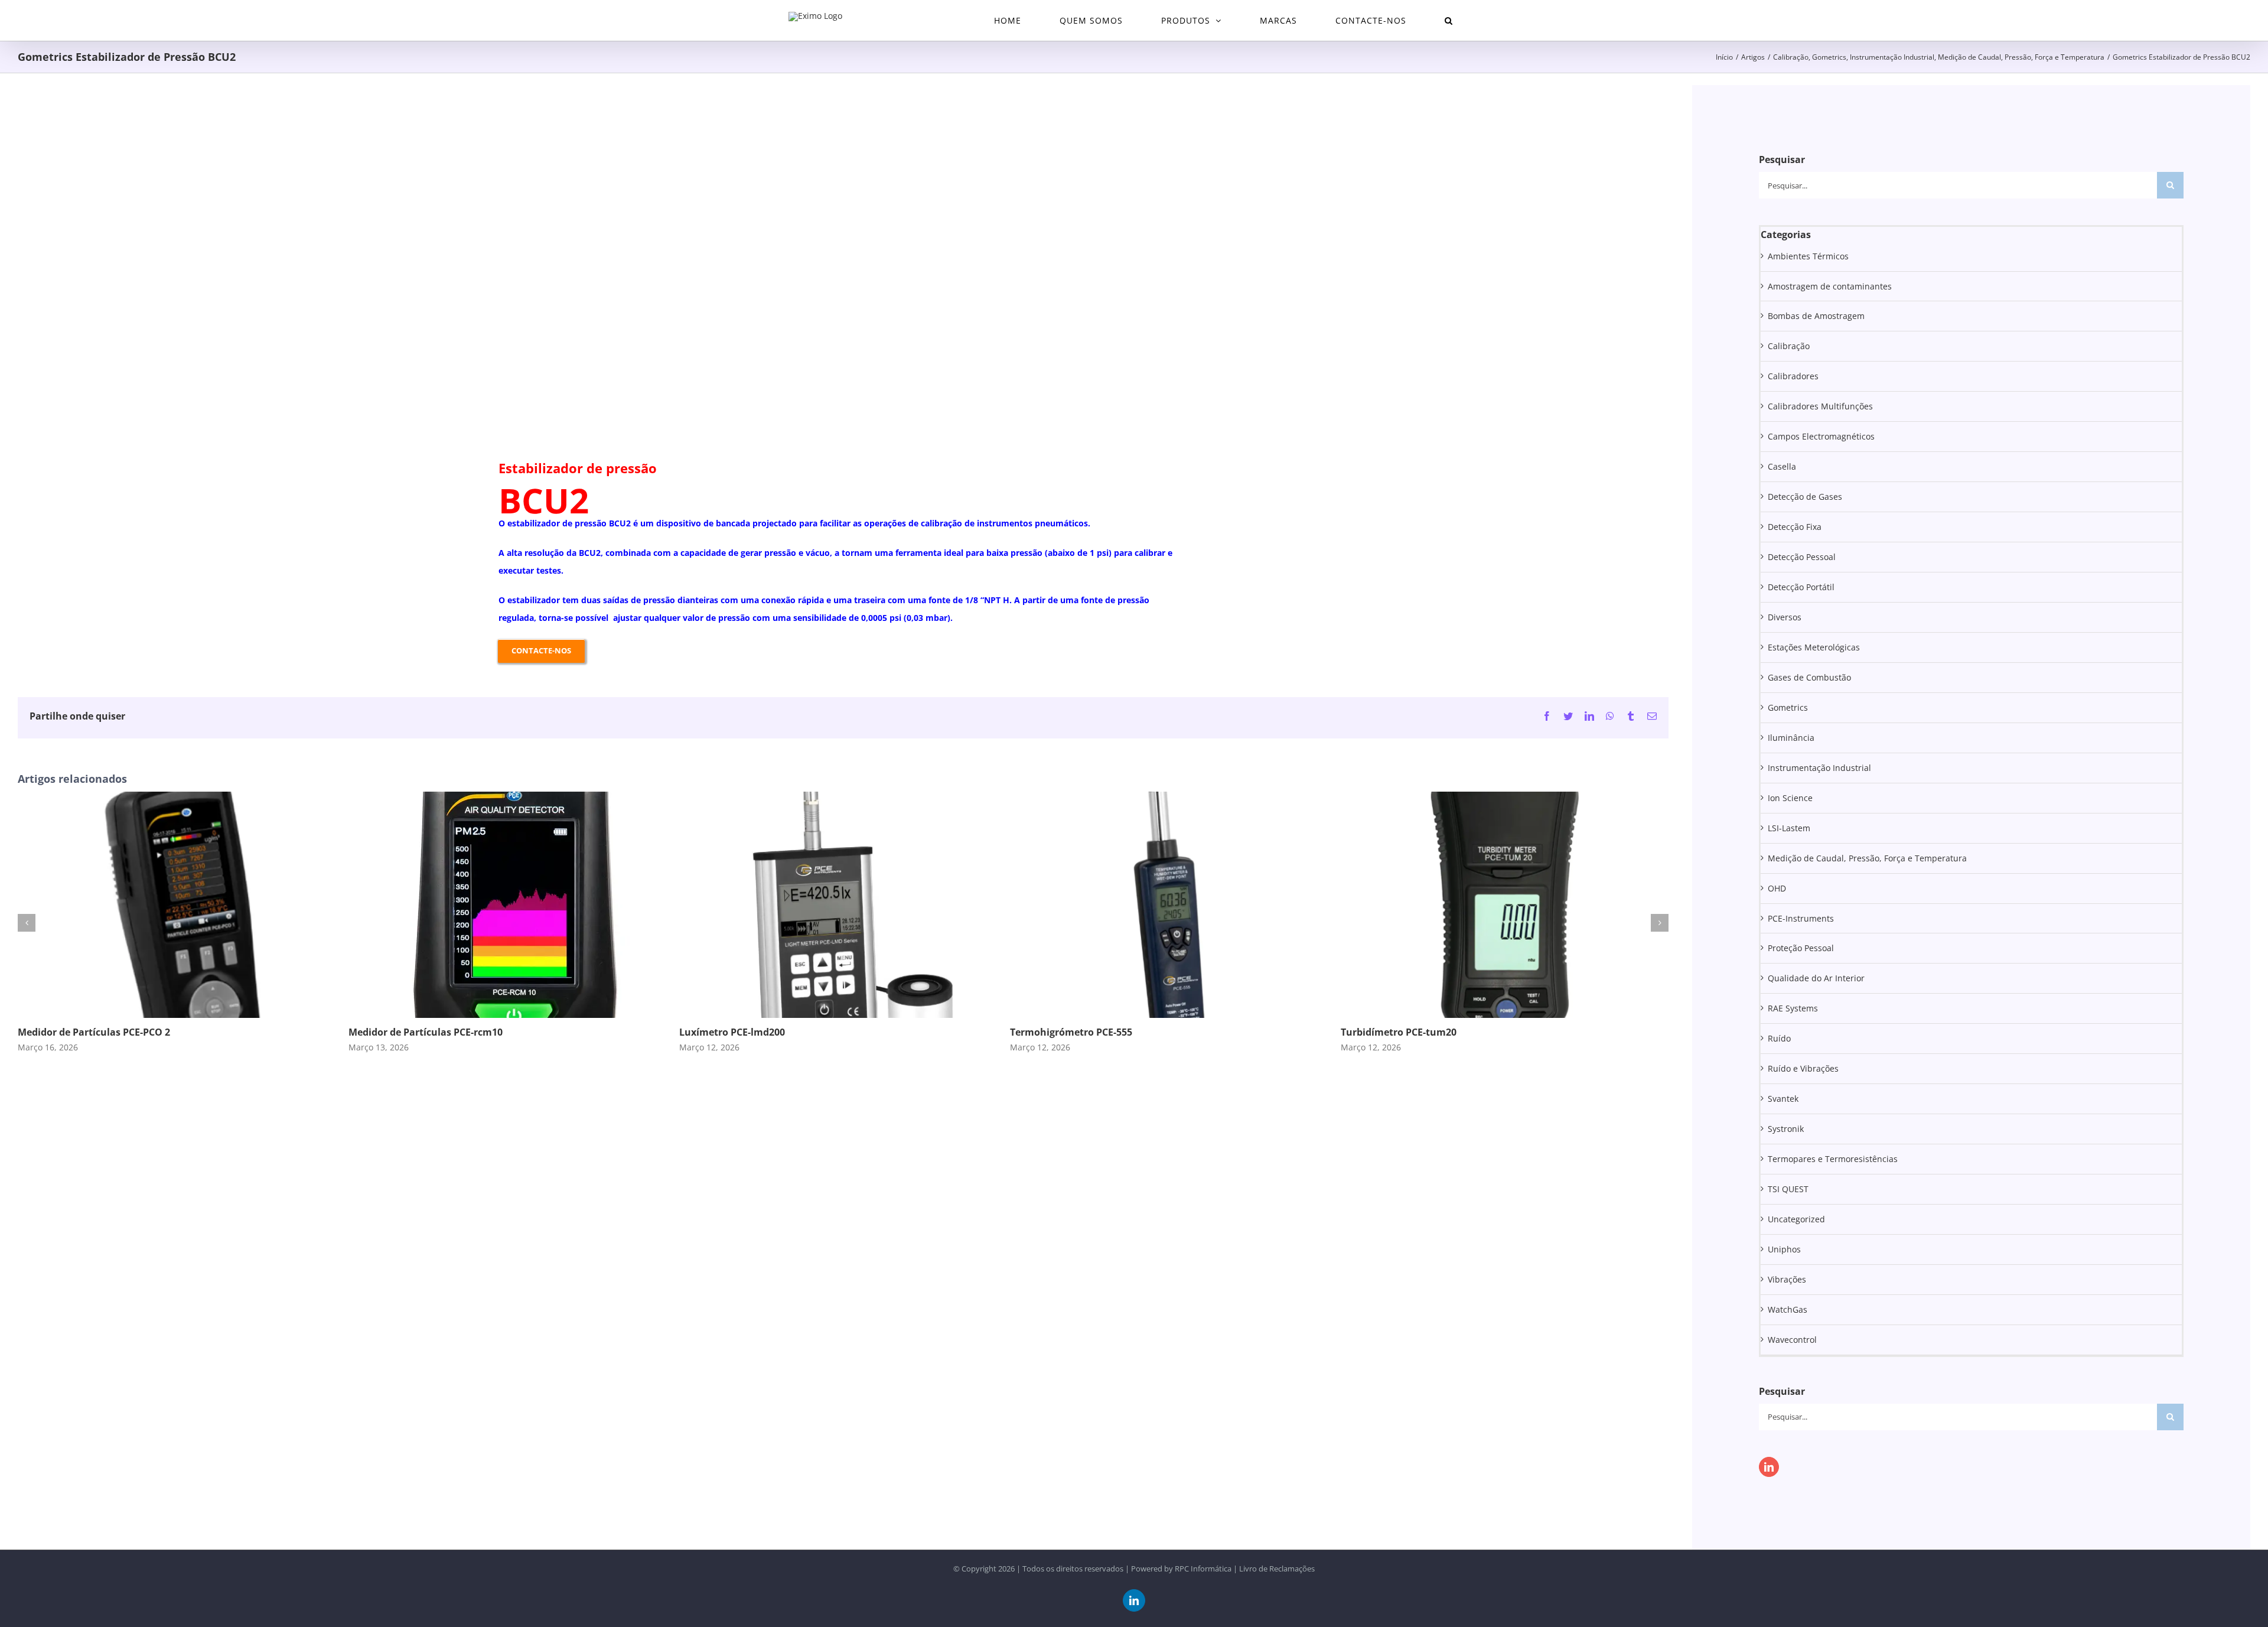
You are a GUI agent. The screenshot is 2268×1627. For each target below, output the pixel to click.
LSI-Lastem (1789, 828)
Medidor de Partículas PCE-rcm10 (426, 1032)
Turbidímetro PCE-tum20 (1399, 1032)
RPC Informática (1203, 1569)
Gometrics (1788, 707)
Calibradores (1793, 376)
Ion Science (1790, 798)
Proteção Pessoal (1801, 948)
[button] (1449, 20)
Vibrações (1787, 1279)
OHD (1777, 888)
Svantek (1783, 1099)
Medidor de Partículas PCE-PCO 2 (94, 1032)
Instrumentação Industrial (1819, 768)
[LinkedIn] (1769, 1467)
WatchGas (1788, 1309)
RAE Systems (1793, 1008)
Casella (1782, 466)
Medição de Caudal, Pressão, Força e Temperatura (1867, 858)
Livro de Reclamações (1277, 1569)
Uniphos (1784, 1249)
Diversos (1785, 617)
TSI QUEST (1788, 1189)
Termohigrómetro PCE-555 (1071, 1032)
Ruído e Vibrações (1803, 1068)
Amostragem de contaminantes (1830, 286)
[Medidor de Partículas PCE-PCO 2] (182, 797)
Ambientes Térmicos (1808, 256)
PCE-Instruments (1801, 918)
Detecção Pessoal (1802, 557)
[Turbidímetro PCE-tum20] (1505, 797)
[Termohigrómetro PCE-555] (1174, 797)
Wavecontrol (1792, 1340)
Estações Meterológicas (1814, 647)
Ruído (1779, 1038)
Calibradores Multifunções (1820, 406)
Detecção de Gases (1805, 497)
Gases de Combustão (1809, 677)
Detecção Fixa (1795, 527)
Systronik (1786, 1129)
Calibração (1789, 346)
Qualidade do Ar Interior (1816, 978)
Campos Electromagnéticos (1821, 436)
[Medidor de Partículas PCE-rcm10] (513, 797)
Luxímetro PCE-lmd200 (732, 1032)
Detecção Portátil (1801, 587)
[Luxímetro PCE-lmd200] (843, 797)
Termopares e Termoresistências (1833, 1159)
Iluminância (1791, 738)
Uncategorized (1796, 1219)
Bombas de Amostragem (1816, 316)
